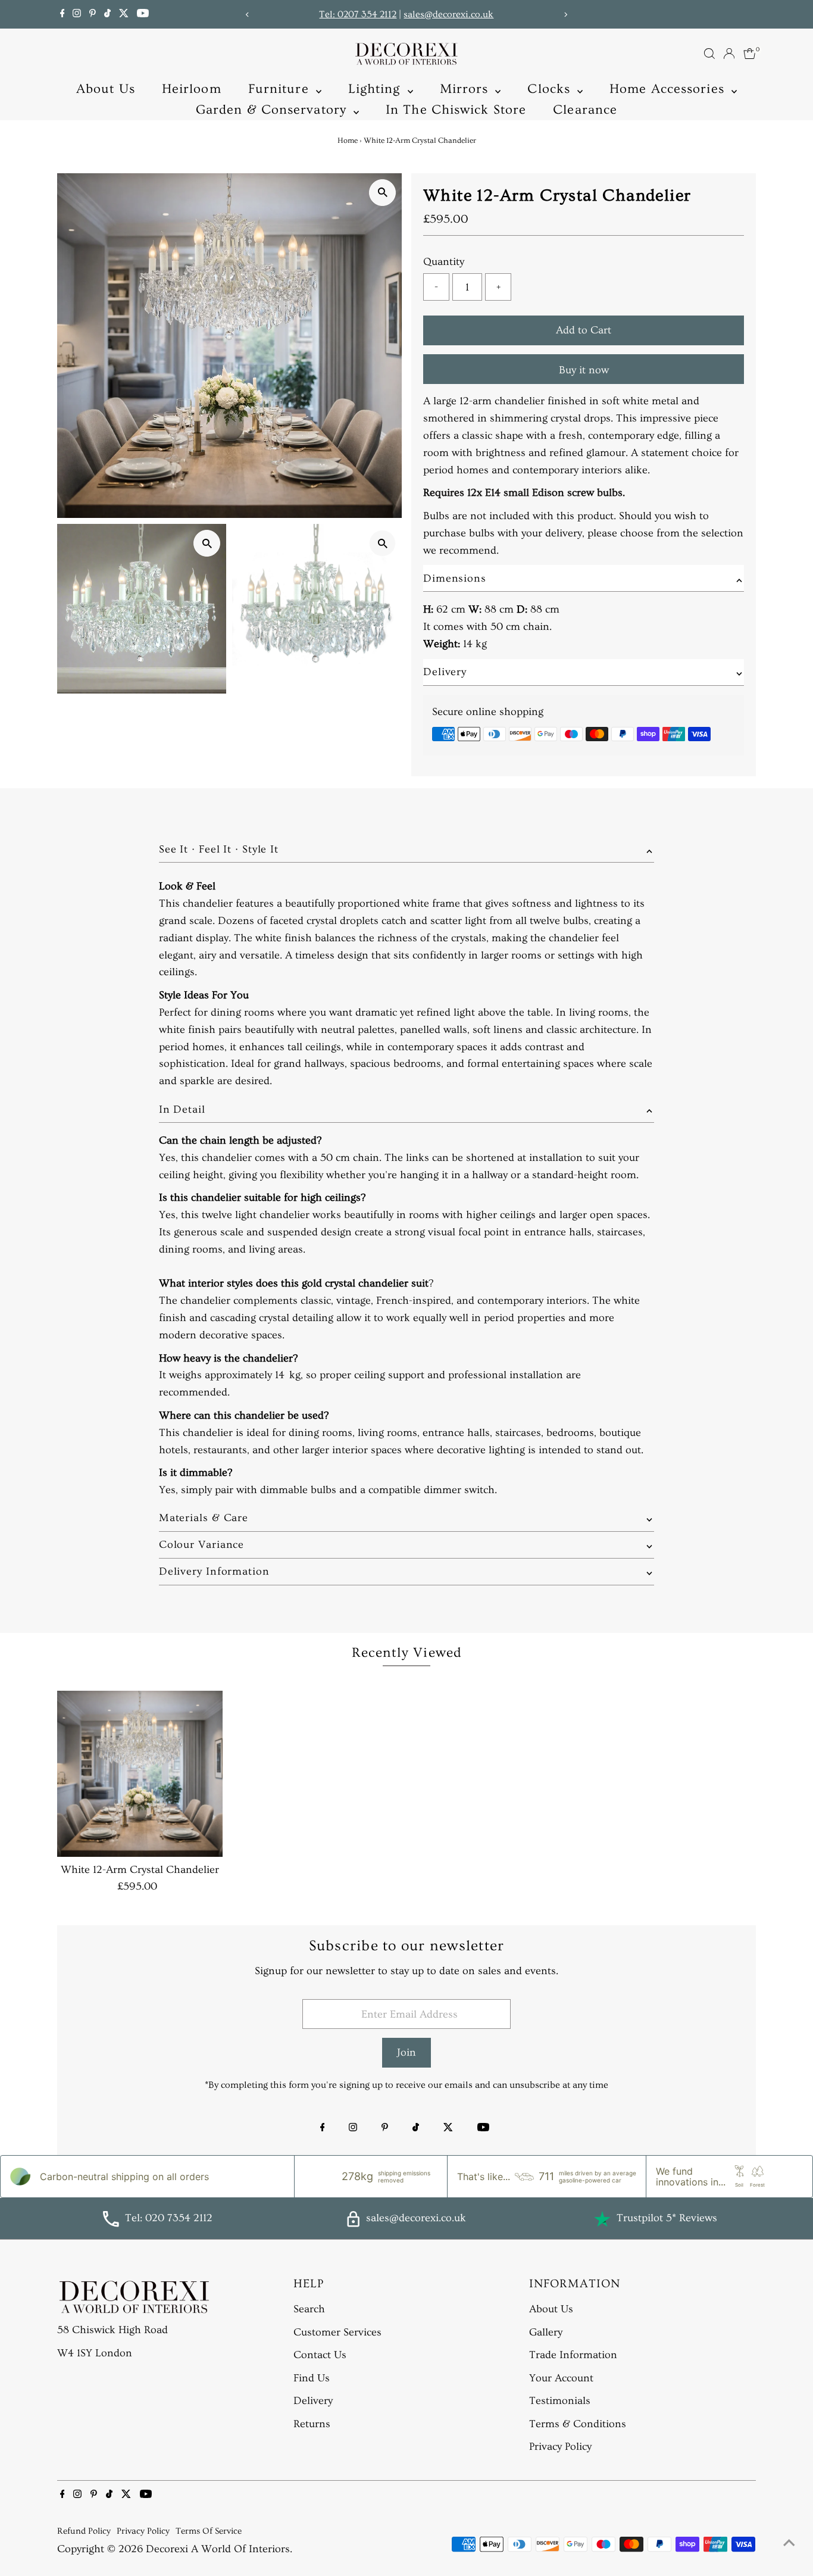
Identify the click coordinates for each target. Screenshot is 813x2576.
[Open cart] (750, 54)
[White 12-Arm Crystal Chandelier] (140, 1774)
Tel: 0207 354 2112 (358, 14)
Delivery (313, 2401)
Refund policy (84, 2531)
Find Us (312, 2378)
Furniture (281, 89)
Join (406, 2052)
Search (309, 2309)
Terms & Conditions (578, 2424)
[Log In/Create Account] (729, 54)
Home (348, 140)
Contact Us (320, 2355)
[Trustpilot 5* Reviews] (602, 2219)
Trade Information (573, 2355)
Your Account (561, 2378)
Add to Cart (584, 330)
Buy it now (584, 370)
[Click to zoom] (382, 193)
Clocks (551, 89)
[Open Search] (709, 54)
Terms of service (209, 2531)
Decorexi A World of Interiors (218, 2549)
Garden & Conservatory (273, 110)
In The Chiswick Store (456, 110)
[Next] (566, 15)
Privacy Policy (560, 2447)
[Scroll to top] (789, 2543)
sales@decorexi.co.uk (448, 14)
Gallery (546, 2332)
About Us (106, 89)
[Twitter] (124, 14)
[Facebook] (62, 14)
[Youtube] (143, 14)
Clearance (585, 110)
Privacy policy (143, 2531)
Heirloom (192, 89)
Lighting (376, 89)
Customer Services (337, 2332)
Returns (312, 2424)
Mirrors (466, 89)
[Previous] (247, 15)
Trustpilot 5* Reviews (667, 2218)
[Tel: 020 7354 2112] (111, 2224)
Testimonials (560, 2401)
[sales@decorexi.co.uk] (353, 2224)
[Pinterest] (93, 14)
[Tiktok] (107, 14)
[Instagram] (77, 14)
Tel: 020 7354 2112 (169, 2218)
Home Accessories (669, 89)
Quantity (444, 262)
